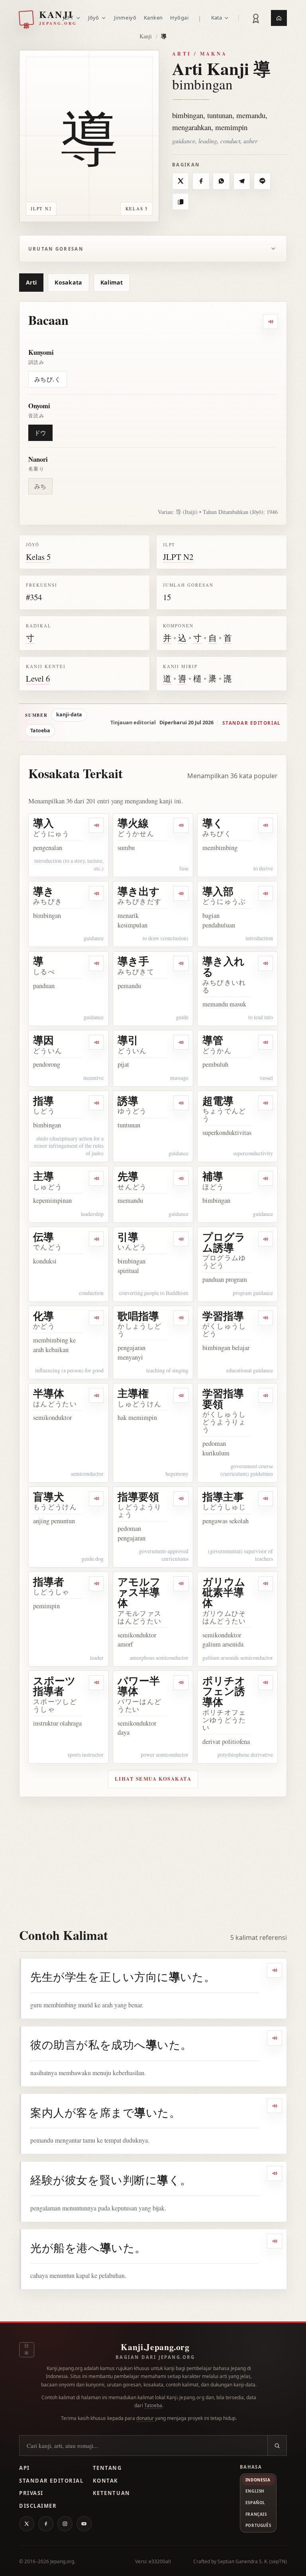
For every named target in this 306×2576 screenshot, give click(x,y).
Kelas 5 (38, 557)
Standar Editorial (51, 2481)
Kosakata (68, 282)
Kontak (106, 2481)
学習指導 (223, 1316)
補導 (213, 1176)
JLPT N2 (178, 557)
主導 (43, 1176)
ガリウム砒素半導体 (224, 1592)
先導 (128, 1176)
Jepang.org (62, 2561)
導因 (43, 1040)
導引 (128, 1040)
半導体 (49, 1393)
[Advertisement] (153, 1857)
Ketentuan (112, 2493)
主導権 (133, 1393)
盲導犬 (49, 1497)
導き (44, 891)
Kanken (153, 18)
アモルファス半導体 (139, 1592)
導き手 (133, 961)
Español (255, 2503)
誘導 (128, 1101)
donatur (145, 2418)
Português (258, 2525)
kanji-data (69, 715)
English (255, 2491)
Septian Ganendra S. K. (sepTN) (252, 2561)
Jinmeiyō (125, 18)
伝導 (43, 1237)
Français (256, 2514)
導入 (43, 823)
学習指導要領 (223, 1399)
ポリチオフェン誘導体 (224, 1691)
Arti (31, 282)
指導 (43, 1101)
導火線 (133, 823)
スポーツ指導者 (54, 1686)
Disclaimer (38, 2506)
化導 (43, 1316)
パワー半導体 (139, 1686)
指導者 (49, 1582)
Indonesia (258, 2480)
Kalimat (112, 282)
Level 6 (38, 678)
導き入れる (224, 966)
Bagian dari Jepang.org (155, 2357)
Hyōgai (179, 18)
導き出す (139, 891)
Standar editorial (251, 723)
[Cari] (277, 2446)
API (25, 2468)
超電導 (218, 1101)
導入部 (218, 891)
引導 (128, 1237)
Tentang (107, 2468)
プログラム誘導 (224, 1242)
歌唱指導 (138, 1316)
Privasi (31, 2493)
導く (213, 823)
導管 (213, 1040)
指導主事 (223, 1497)
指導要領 (138, 1497)
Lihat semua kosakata (153, 1779)
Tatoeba (40, 730)
